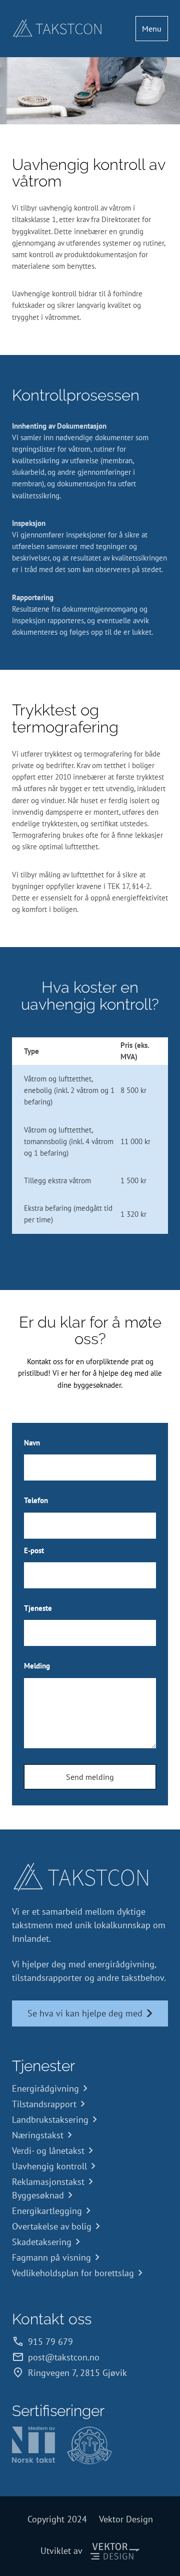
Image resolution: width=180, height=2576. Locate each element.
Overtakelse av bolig (52, 2226)
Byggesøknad (38, 2195)
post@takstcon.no (64, 2357)
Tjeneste (38, 1608)
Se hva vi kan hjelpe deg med (85, 2013)
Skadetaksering (42, 2242)
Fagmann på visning (51, 2257)
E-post (34, 1550)
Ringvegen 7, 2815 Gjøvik (77, 2373)
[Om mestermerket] (89, 2445)
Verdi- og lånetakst (48, 2151)
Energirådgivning (45, 2088)
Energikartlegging (47, 2211)
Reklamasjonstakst (48, 2182)
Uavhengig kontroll (49, 2166)
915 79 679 (50, 2342)
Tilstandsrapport (44, 2104)
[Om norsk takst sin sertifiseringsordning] (33, 2445)
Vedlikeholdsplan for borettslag (73, 2273)
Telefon (36, 1500)
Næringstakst (38, 2135)
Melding (37, 1666)
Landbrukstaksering (50, 2120)
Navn (32, 1443)
